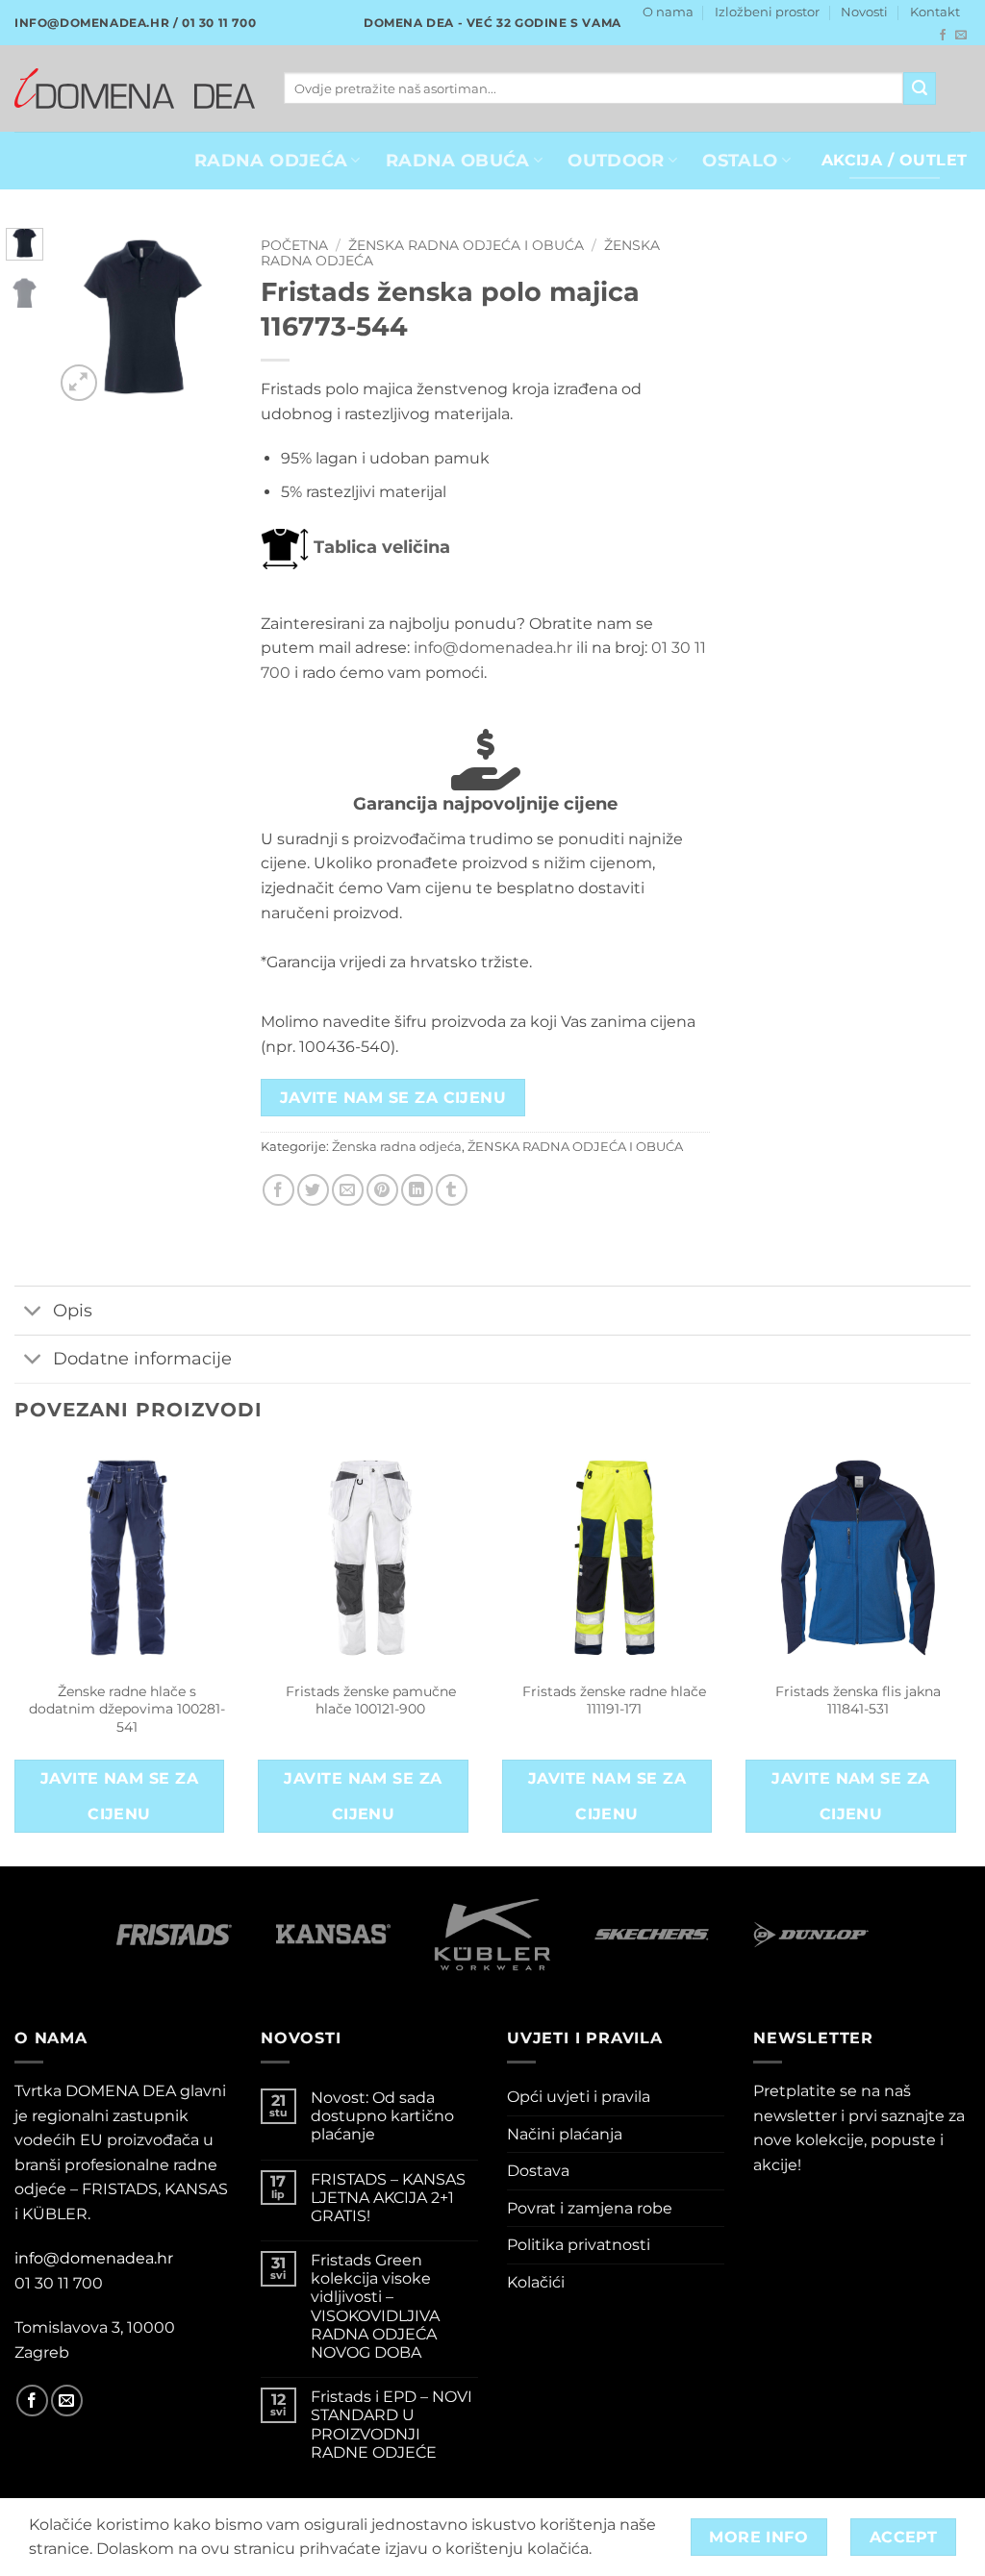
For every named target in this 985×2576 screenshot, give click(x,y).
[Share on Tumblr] (452, 1190)
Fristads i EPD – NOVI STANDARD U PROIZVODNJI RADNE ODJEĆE (391, 2425)
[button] (79, 383)
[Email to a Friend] (348, 1190)
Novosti (864, 12)
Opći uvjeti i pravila (579, 2097)
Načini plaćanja (565, 2134)
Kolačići (536, 2282)
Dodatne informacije (142, 1358)
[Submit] (920, 88)
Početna (294, 245)
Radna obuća (458, 160)
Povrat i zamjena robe (590, 2208)
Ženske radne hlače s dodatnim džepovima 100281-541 (127, 1709)
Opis (73, 1310)
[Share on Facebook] (278, 1190)
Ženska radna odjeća (397, 1147)
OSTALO (740, 160)
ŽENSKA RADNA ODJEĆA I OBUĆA (466, 245)
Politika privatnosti (579, 2245)
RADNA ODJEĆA (271, 160)
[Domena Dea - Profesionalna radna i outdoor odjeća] (135, 88)
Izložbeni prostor (767, 12)
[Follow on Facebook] (943, 36)
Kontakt (935, 12)
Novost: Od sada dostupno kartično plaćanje (382, 2116)
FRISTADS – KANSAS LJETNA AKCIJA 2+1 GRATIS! (388, 2198)
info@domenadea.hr (493, 648)
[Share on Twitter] (313, 1190)
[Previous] (82, 318)
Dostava (538, 2171)
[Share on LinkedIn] (417, 1190)
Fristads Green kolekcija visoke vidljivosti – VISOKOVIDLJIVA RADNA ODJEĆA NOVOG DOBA (375, 2306)
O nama (668, 12)
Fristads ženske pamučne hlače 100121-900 (371, 1701)
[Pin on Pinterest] (382, 1190)
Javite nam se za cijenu (393, 1098)
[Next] (204, 318)
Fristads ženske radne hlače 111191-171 (614, 1701)
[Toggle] (33, 1312)
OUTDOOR (616, 160)
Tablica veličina (379, 547)
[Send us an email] (961, 36)
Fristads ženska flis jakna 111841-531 (858, 1701)
